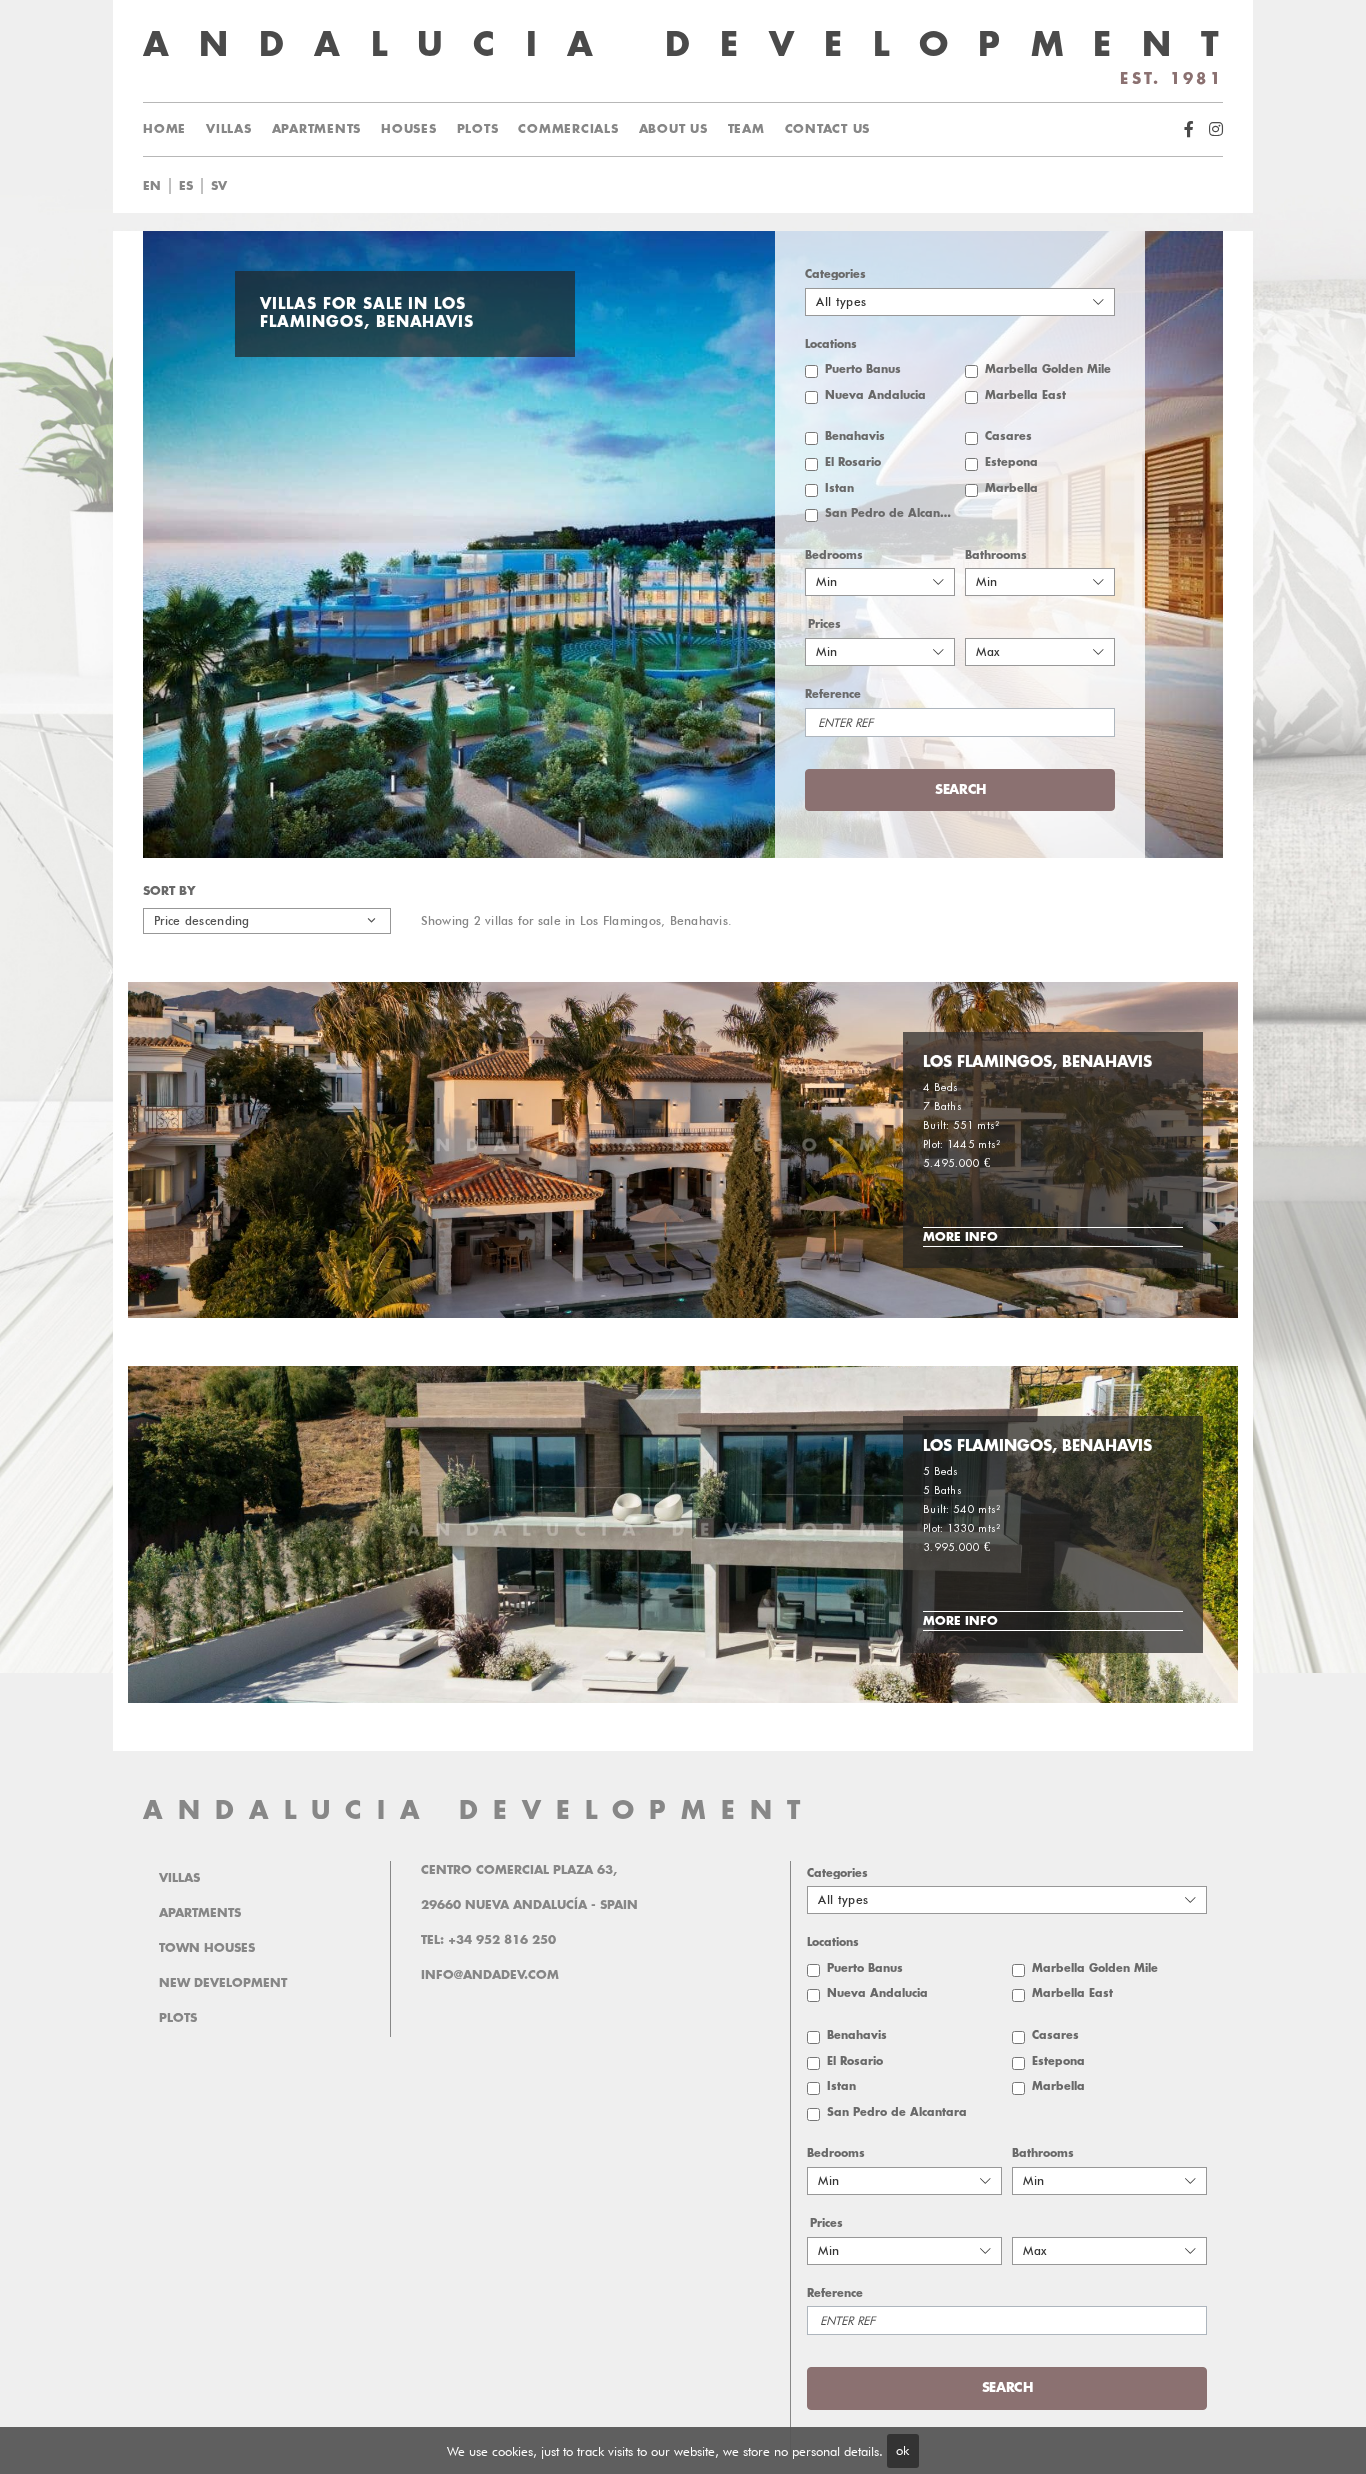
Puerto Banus (863, 369)
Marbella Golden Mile (1048, 369)
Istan (839, 488)
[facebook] (1189, 129)
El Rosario (853, 462)
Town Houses (207, 1948)
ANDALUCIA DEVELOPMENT (479, 1810)
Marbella (1011, 488)
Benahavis (855, 436)
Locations (831, 344)
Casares (1008, 436)
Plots (478, 129)
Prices (824, 624)
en (152, 186)
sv (219, 186)
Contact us (828, 129)
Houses (409, 129)
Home (164, 129)
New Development (223, 1983)
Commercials (568, 129)
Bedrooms (834, 555)
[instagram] (1216, 129)
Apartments (317, 129)
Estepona (1011, 462)
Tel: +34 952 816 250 (488, 1940)
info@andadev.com (490, 1975)
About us (673, 129)
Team (746, 129)
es (186, 186)
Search (707, 186)
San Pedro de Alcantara (890, 513)
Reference (833, 694)
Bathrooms (996, 555)
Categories (835, 274)
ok (902, 2450)
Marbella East (1025, 395)
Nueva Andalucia (875, 395)
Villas (229, 129)
